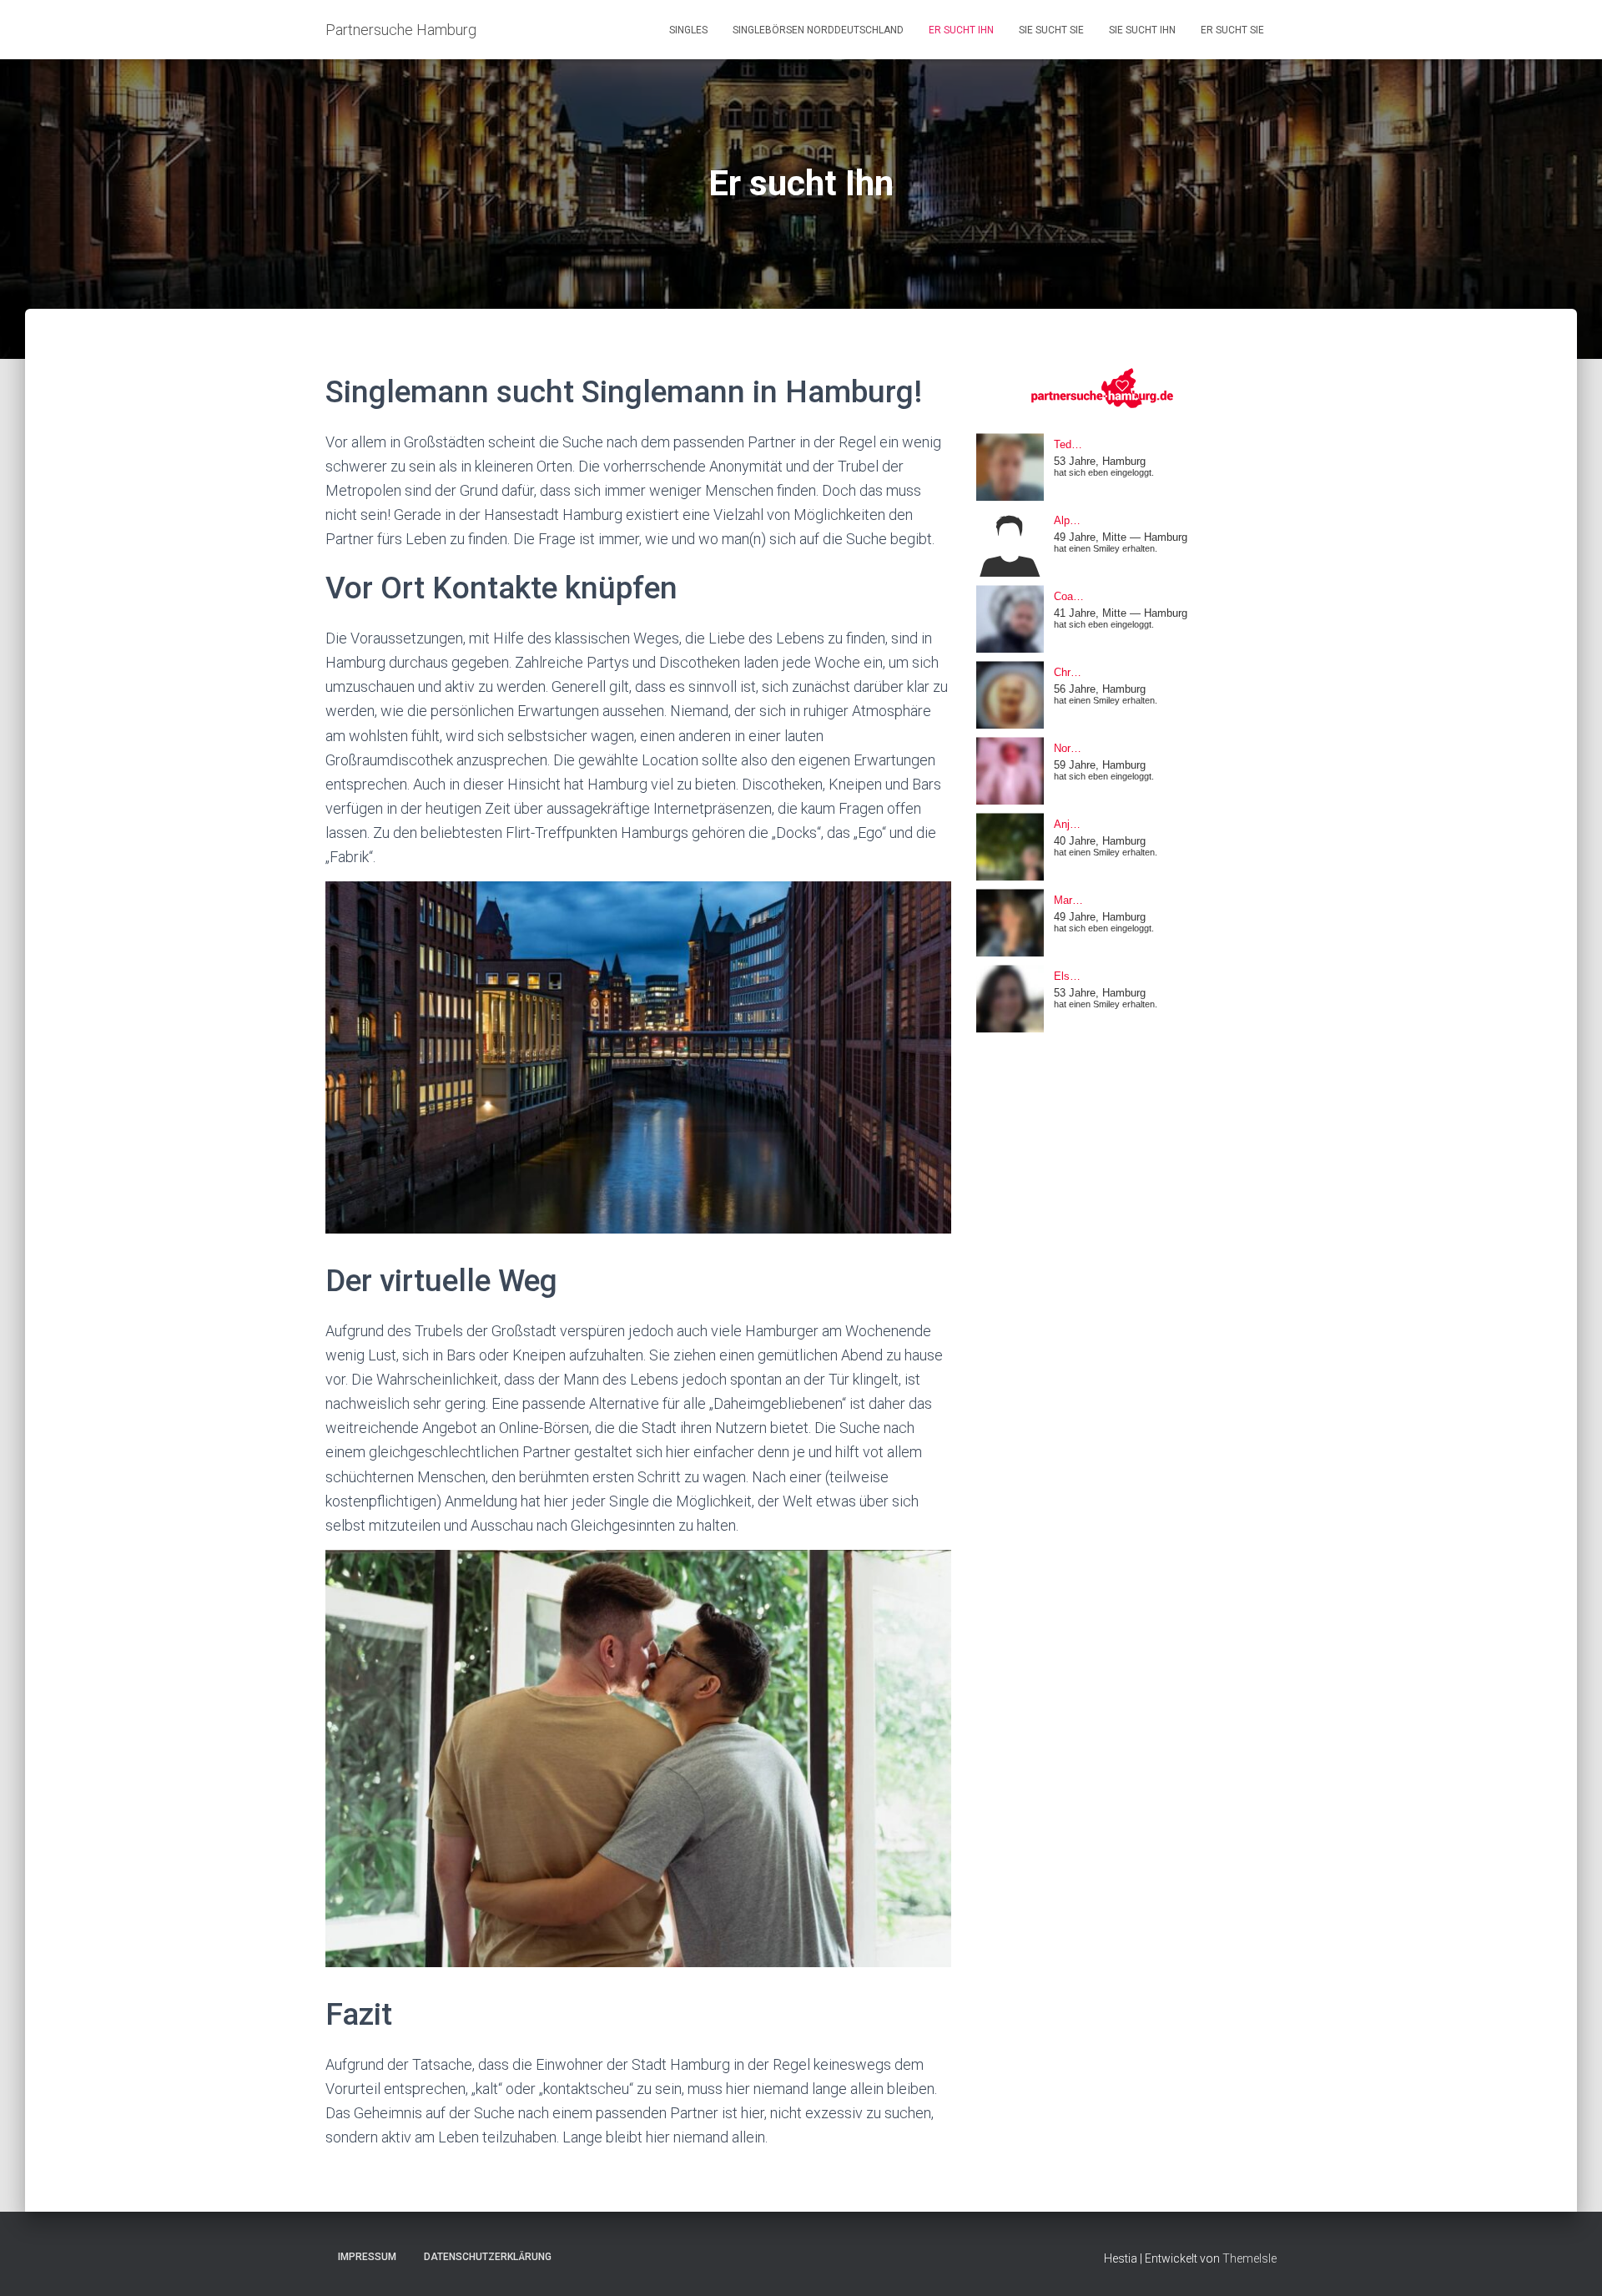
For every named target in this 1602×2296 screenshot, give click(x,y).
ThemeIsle (1249, 2258)
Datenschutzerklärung (488, 2257)
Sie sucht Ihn (1142, 30)
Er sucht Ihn (961, 30)
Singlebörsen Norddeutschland (818, 30)
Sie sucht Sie (1051, 30)
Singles (688, 30)
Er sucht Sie (1232, 30)
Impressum (367, 2257)
